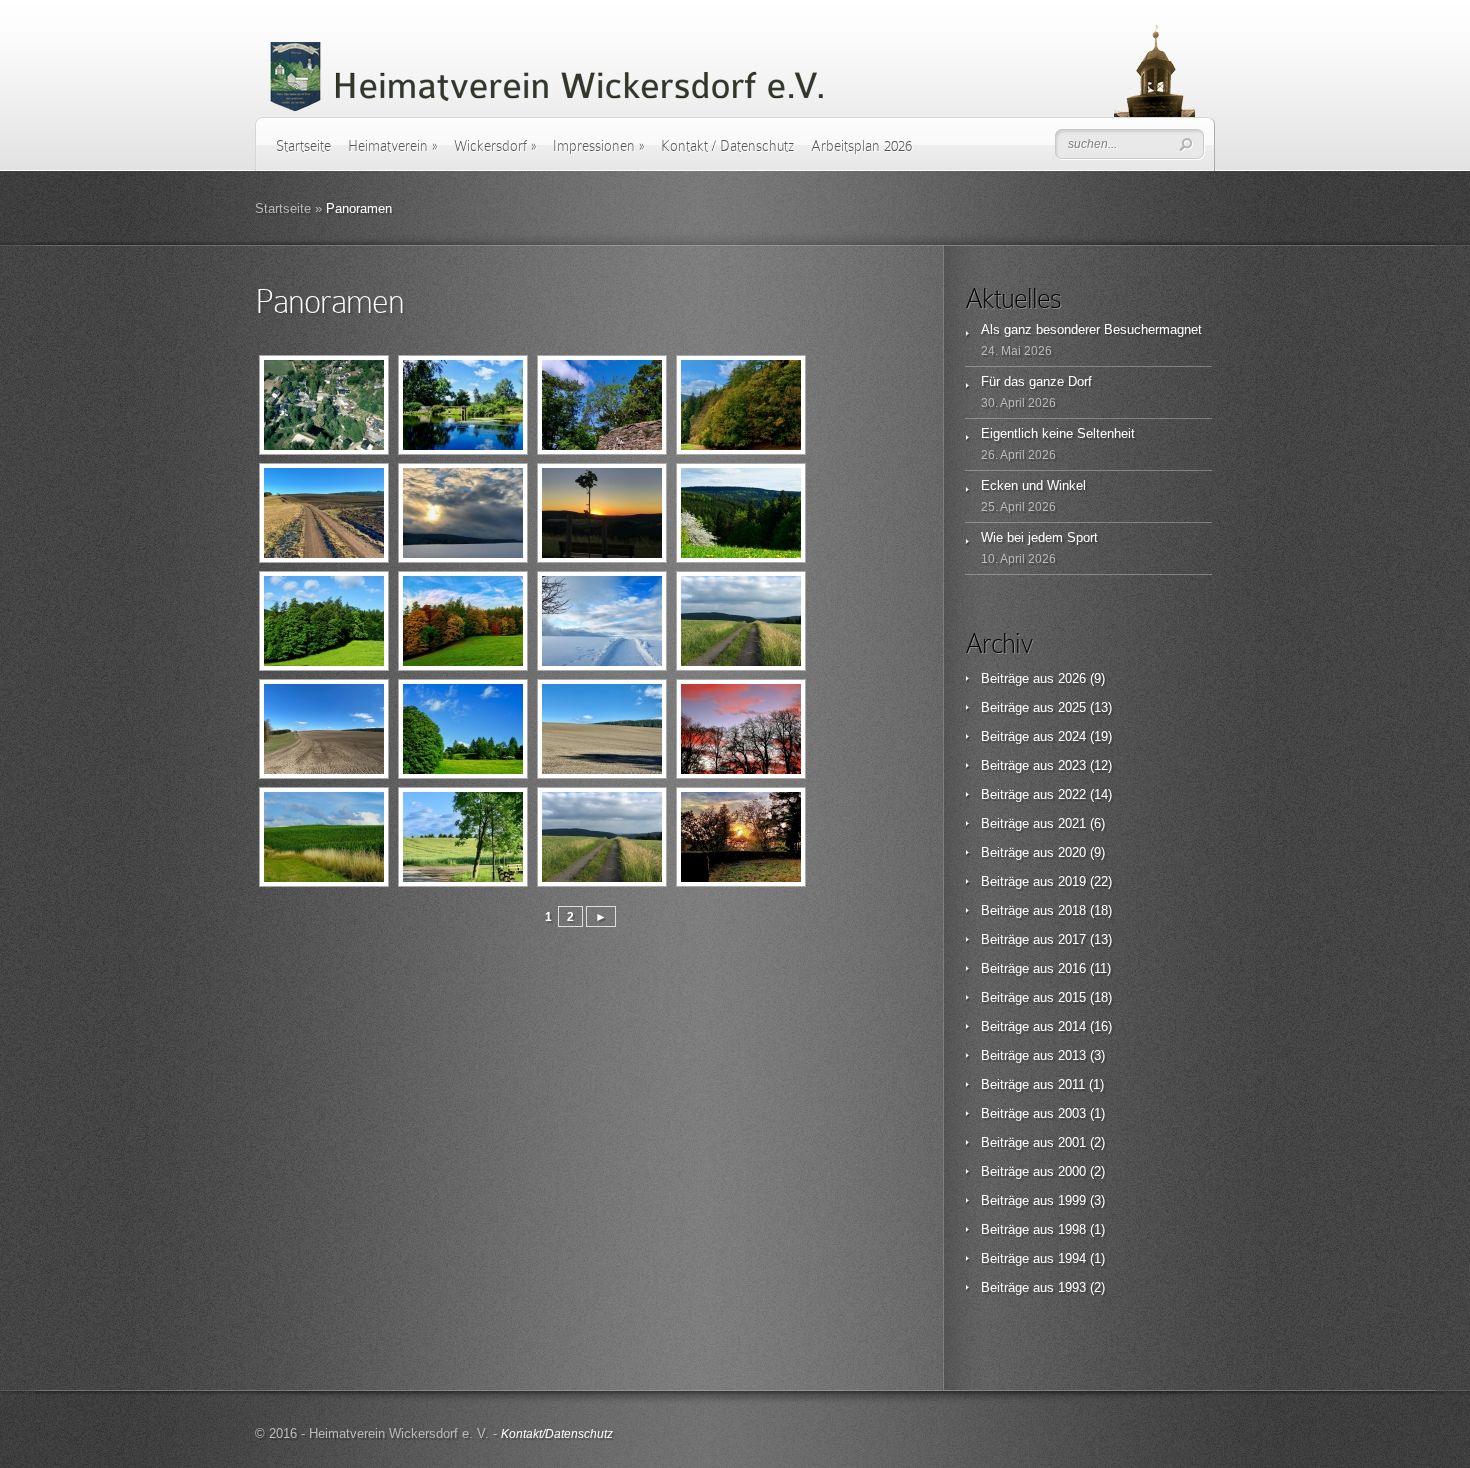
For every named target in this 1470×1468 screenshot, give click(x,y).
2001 (1072, 1142)
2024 (1072, 736)
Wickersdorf (495, 146)
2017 (1072, 939)
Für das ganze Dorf (1036, 381)
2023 (1072, 765)
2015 (1072, 997)
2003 (1072, 1113)
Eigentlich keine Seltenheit (1058, 433)
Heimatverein (392, 146)
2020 (1072, 852)
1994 (1072, 1258)
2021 (1072, 823)
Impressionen (598, 146)
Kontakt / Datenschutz (727, 146)
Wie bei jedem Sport (1039, 537)
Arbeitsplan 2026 (861, 146)
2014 (1072, 1026)
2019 (1072, 881)
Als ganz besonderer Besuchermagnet (1091, 329)
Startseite (303, 146)
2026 (1072, 678)
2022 (1072, 794)
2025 (1072, 707)
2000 (1072, 1171)
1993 (1072, 1287)
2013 (1072, 1055)
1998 (1072, 1229)
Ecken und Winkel (1033, 485)
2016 (1072, 968)
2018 (1072, 910)
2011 (1071, 1084)
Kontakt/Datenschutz (557, 1434)
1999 (1072, 1200)
